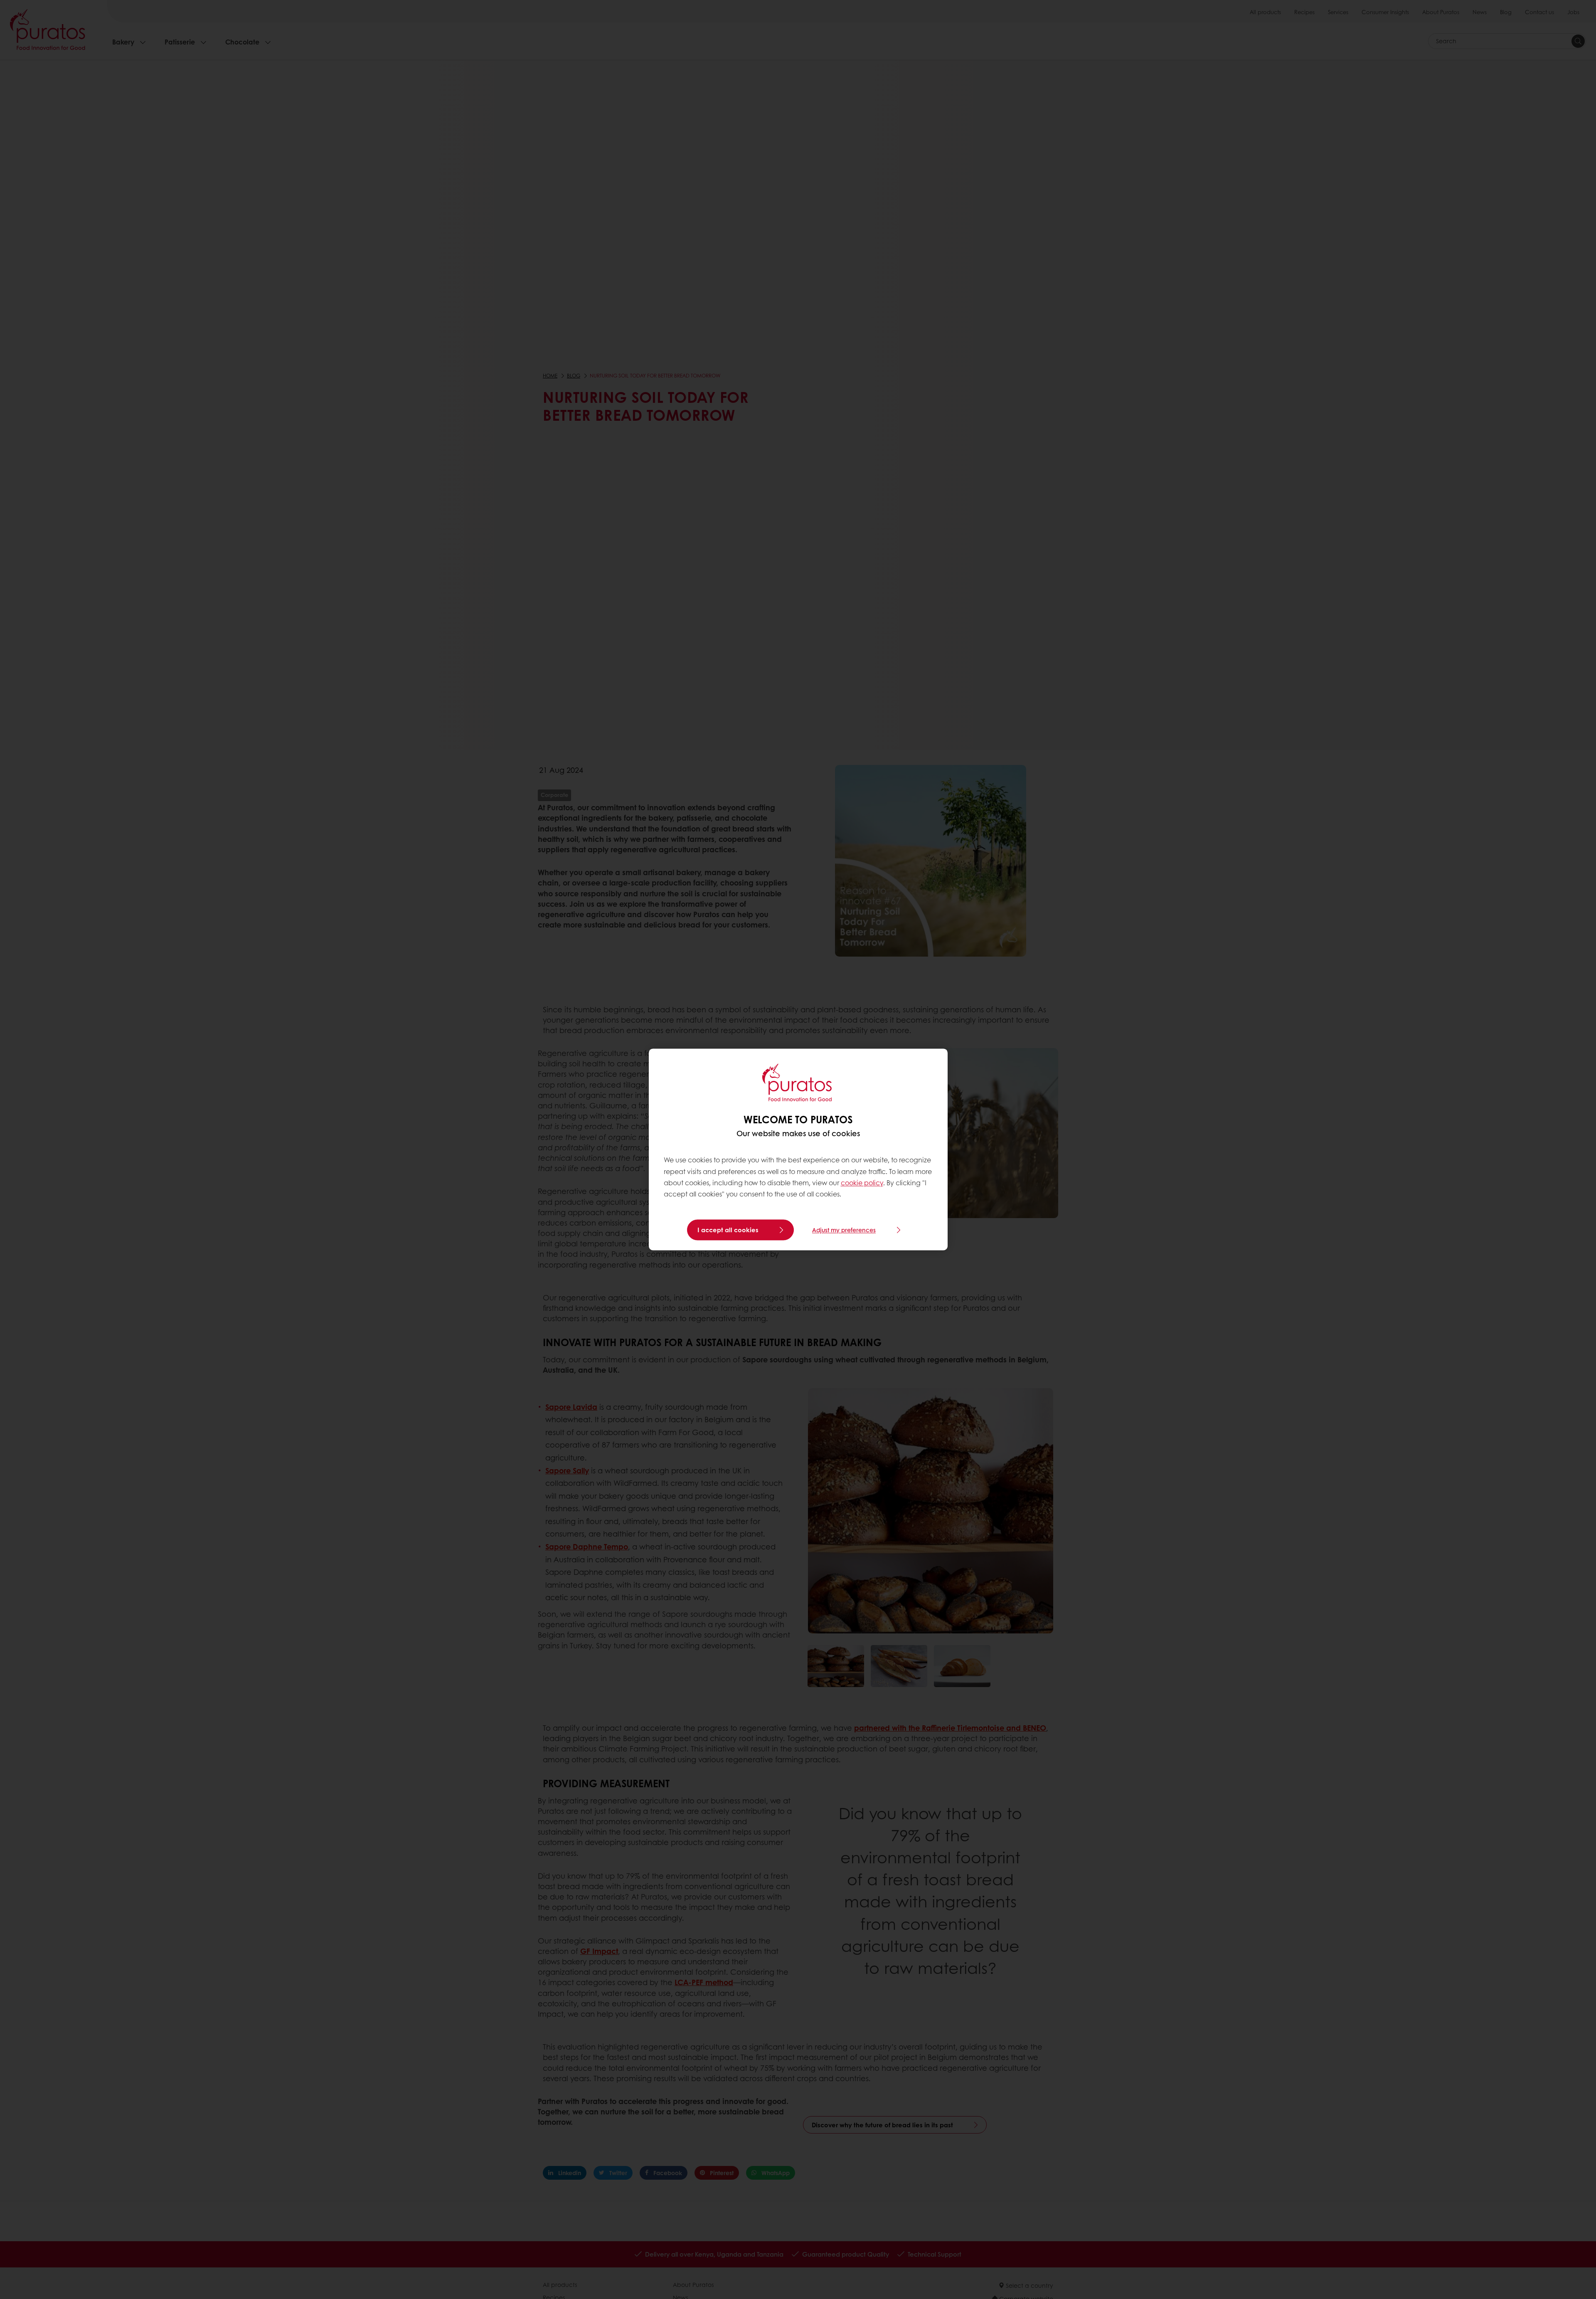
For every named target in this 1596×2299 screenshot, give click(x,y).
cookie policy (862, 1183)
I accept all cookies (728, 1230)
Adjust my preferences (844, 1230)
